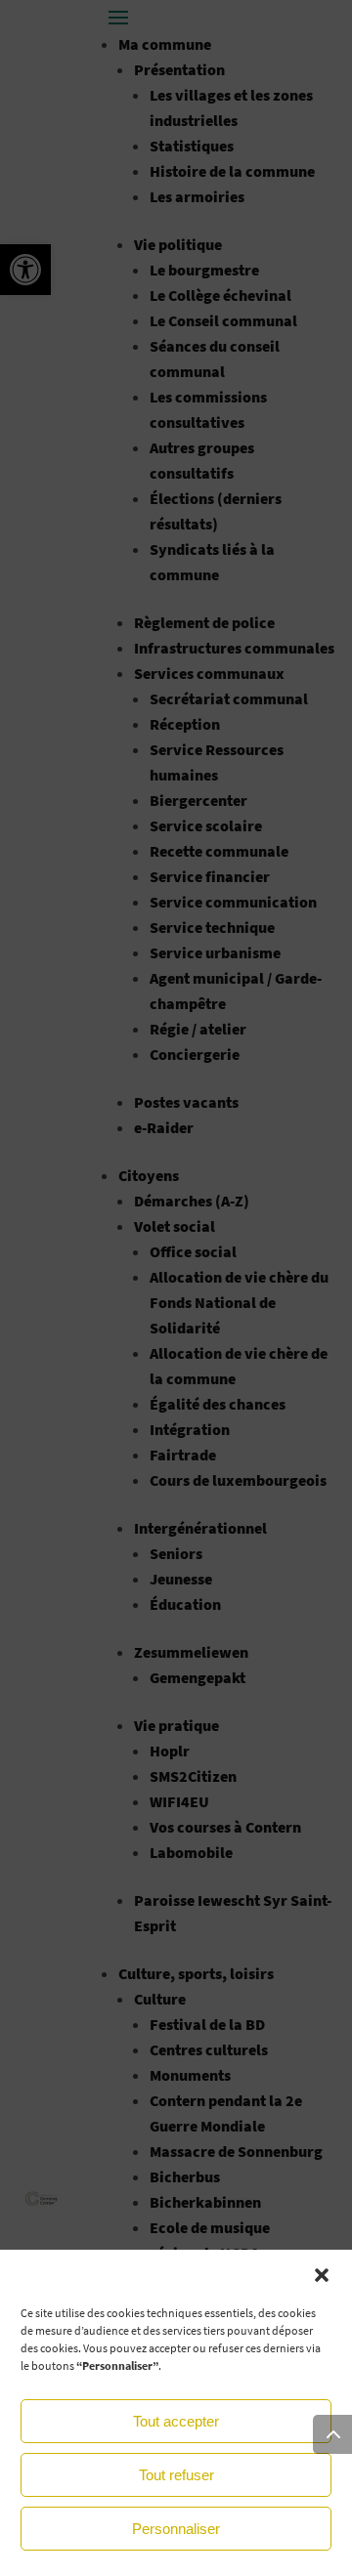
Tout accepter (176, 2421)
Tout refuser (176, 2475)
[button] (322, 2275)
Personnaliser (176, 2529)
